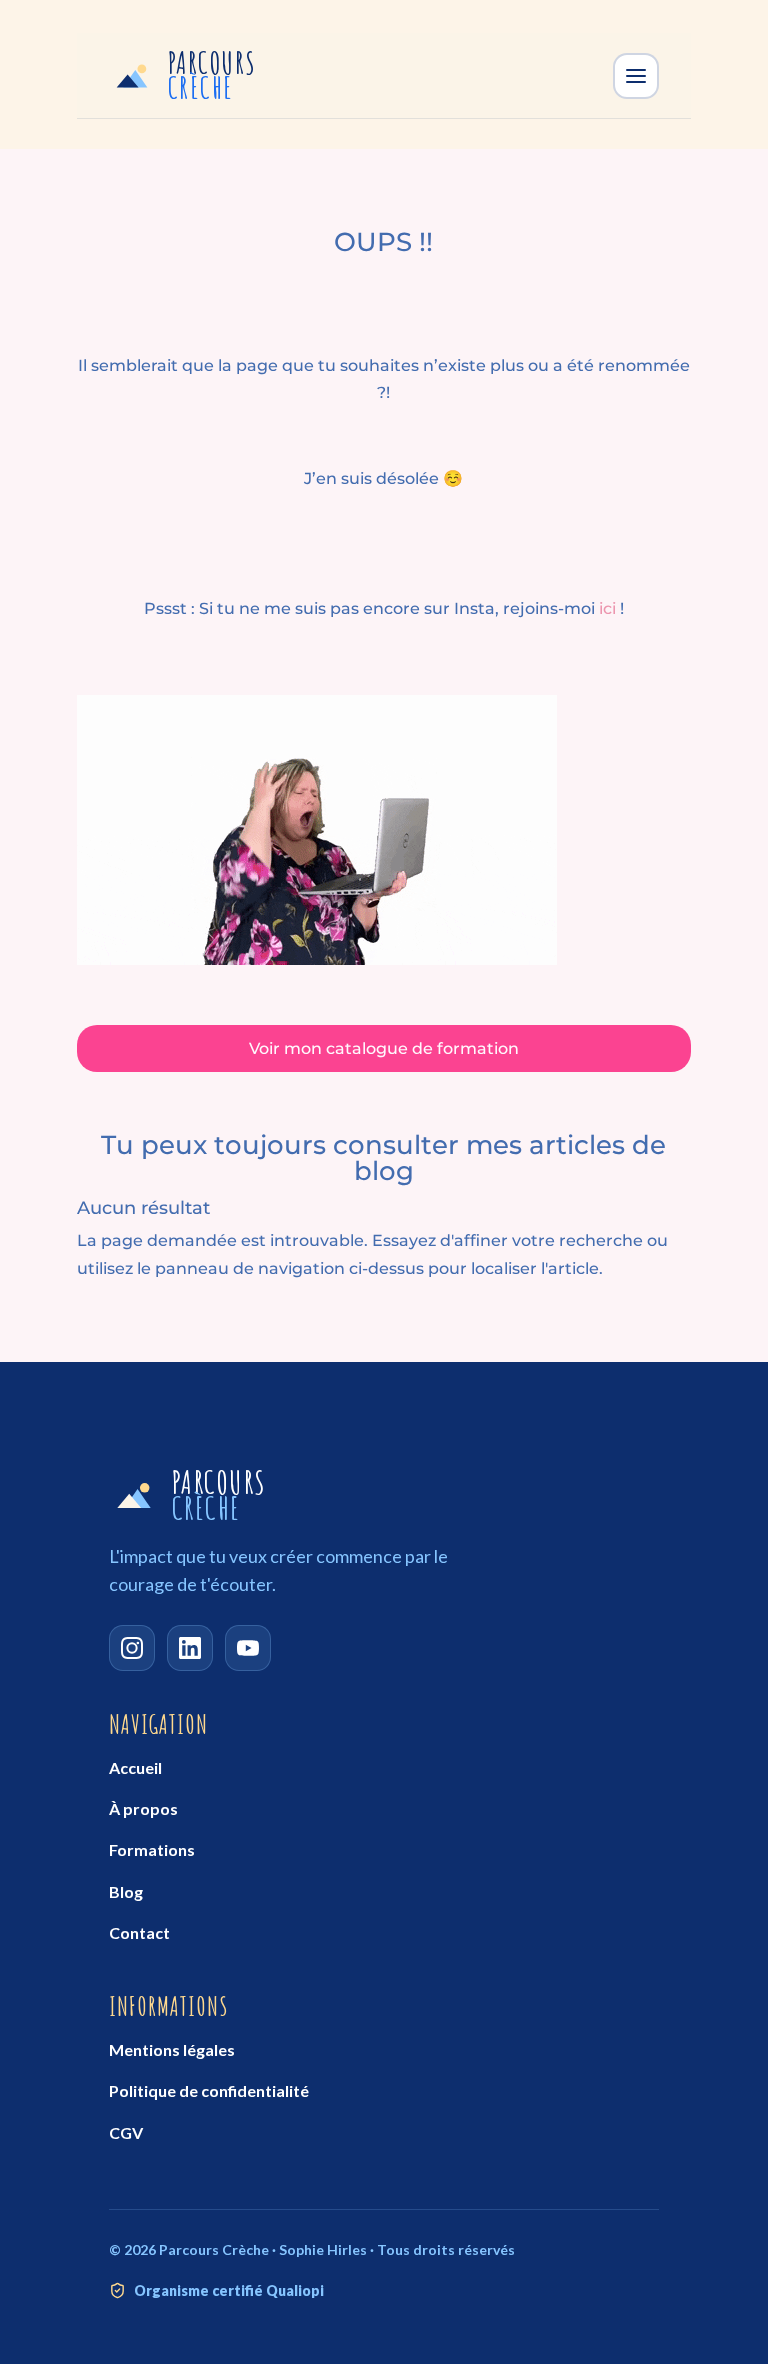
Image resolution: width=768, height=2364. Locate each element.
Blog (126, 1891)
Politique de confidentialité (209, 2090)
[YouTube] (248, 1648)
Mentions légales (172, 2049)
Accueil (135, 1767)
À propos (143, 1808)
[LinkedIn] (190, 1648)
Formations (152, 1849)
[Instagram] (132, 1648)
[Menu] (636, 76)
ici (607, 608)
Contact (139, 1932)
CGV (126, 2132)
